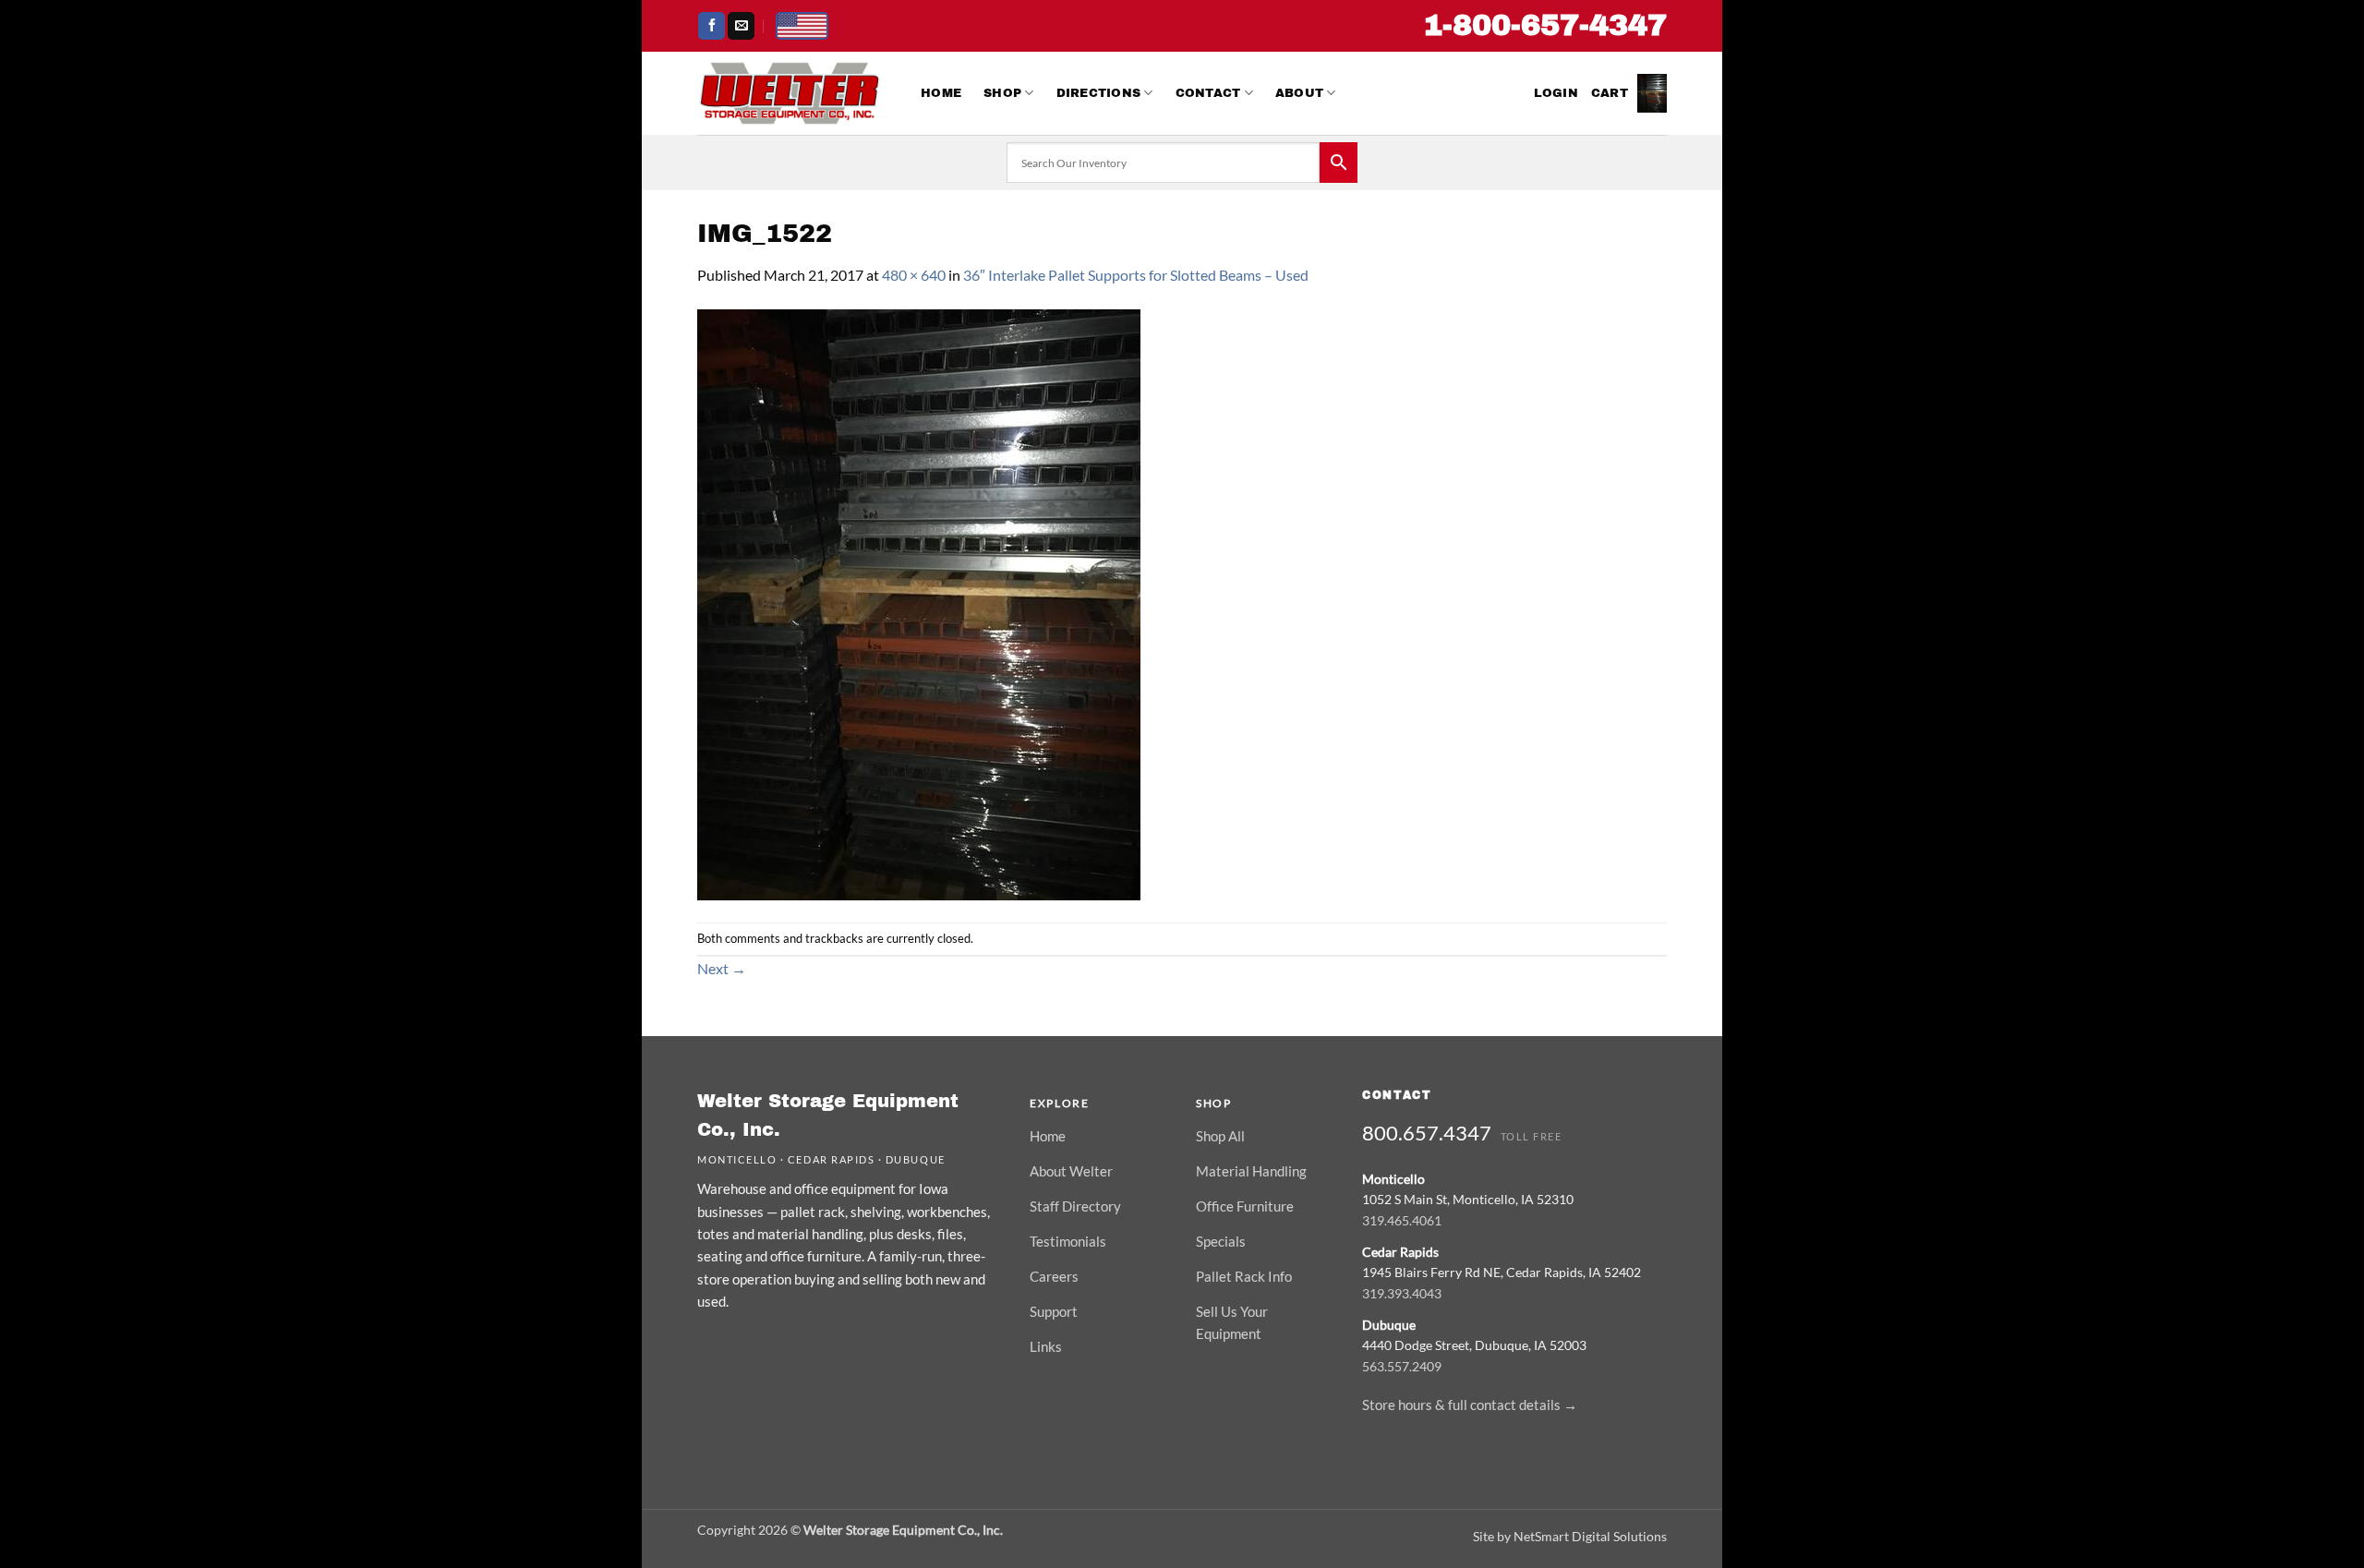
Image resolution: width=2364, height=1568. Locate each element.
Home (941, 93)
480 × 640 (914, 275)
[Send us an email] (741, 26)
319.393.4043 (1402, 1293)
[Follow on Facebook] (712, 26)
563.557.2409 (1402, 1366)
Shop (1002, 93)
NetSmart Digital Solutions (1590, 1536)
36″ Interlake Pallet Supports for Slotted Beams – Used (1136, 275)
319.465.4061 (1402, 1220)
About (1299, 93)
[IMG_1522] (919, 603)
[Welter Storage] (790, 93)
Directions (1099, 93)
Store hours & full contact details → (1470, 1405)
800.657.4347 (1427, 1133)
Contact (1208, 93)
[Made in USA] (802, 26)
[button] (1556, 93)
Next (722, 968)
